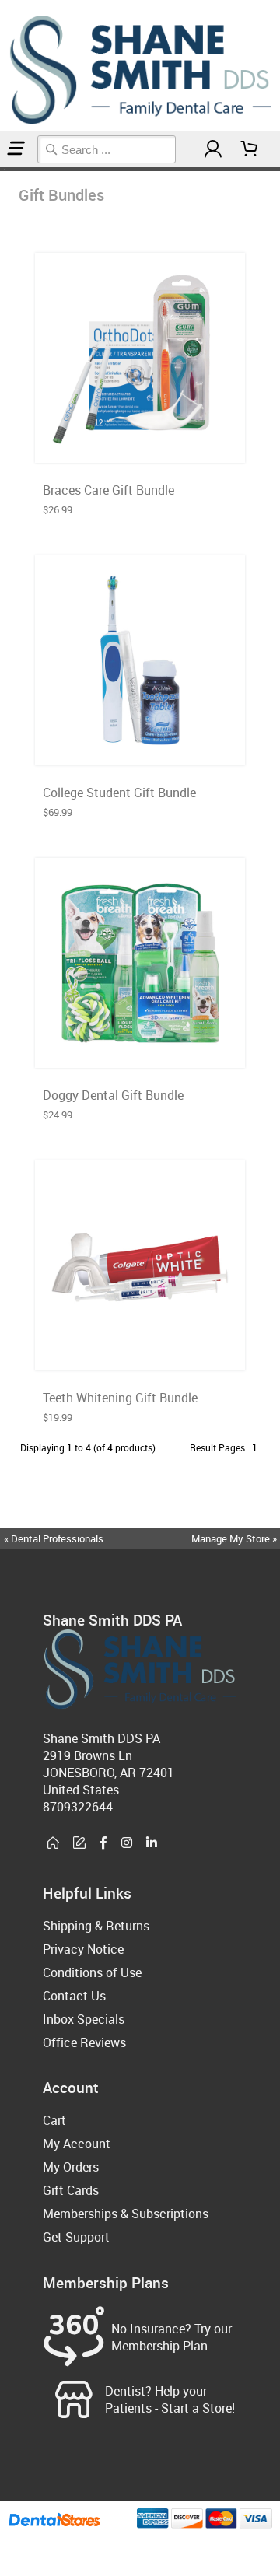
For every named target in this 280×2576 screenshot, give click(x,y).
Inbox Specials (84, 2019)
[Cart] (250, 149)
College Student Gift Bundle (119, 793)
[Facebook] (103, 1843)
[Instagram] (127, 1843)
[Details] (178, 446)
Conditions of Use (92, 1972)
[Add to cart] (140, 446)
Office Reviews (84, 2042)
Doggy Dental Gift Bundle (113, 1095)
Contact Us (74, 1996)
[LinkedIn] (152, 1843)
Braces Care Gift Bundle (108, 490)
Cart (54, 2120)
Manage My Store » (235, 1538)
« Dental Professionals (54, 1538)
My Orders (71, 2167)
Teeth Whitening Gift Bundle (120, 1398)
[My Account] (213, 149)
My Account (77, 2144)
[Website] (53, 1843)
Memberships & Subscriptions (126, 2214)
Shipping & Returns (96, 1926)
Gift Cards (71, 2190)
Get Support (76, 2237)
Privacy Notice (83, 1949)
